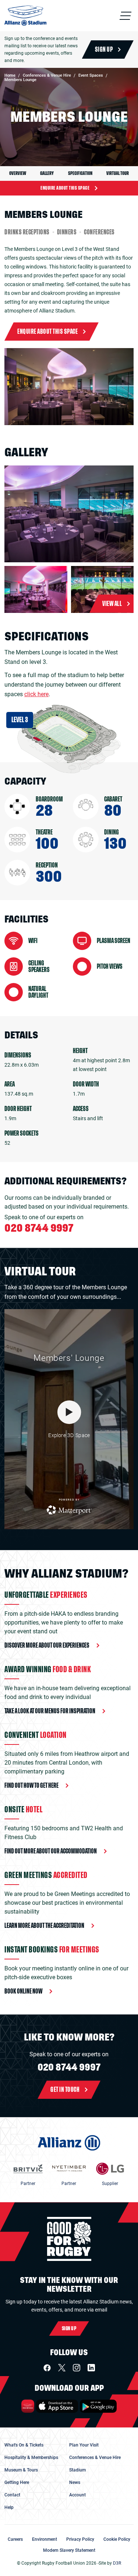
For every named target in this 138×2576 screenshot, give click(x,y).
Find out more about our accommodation (51, 1851)
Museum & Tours (21, 2470)
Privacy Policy (80, 2539)
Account (77, 2495)
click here (36, 694)
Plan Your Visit (84, 2445)
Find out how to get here (31, 1786)
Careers (15, 2539)
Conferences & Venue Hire (95, 2458)
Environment (45, 2539)
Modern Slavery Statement (69, 2550)
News (75, 2482)
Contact (12, 2495)
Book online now (23, 1991)
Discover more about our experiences (47, 1645)
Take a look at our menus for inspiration (50, 1711)
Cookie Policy (117, 2539)
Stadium (77, 2470)
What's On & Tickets (24, 2445)
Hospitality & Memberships (31, 2458)
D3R (117, 2563)
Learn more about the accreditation (44, 1926)
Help (9, 2507)
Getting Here (17, 2482)
